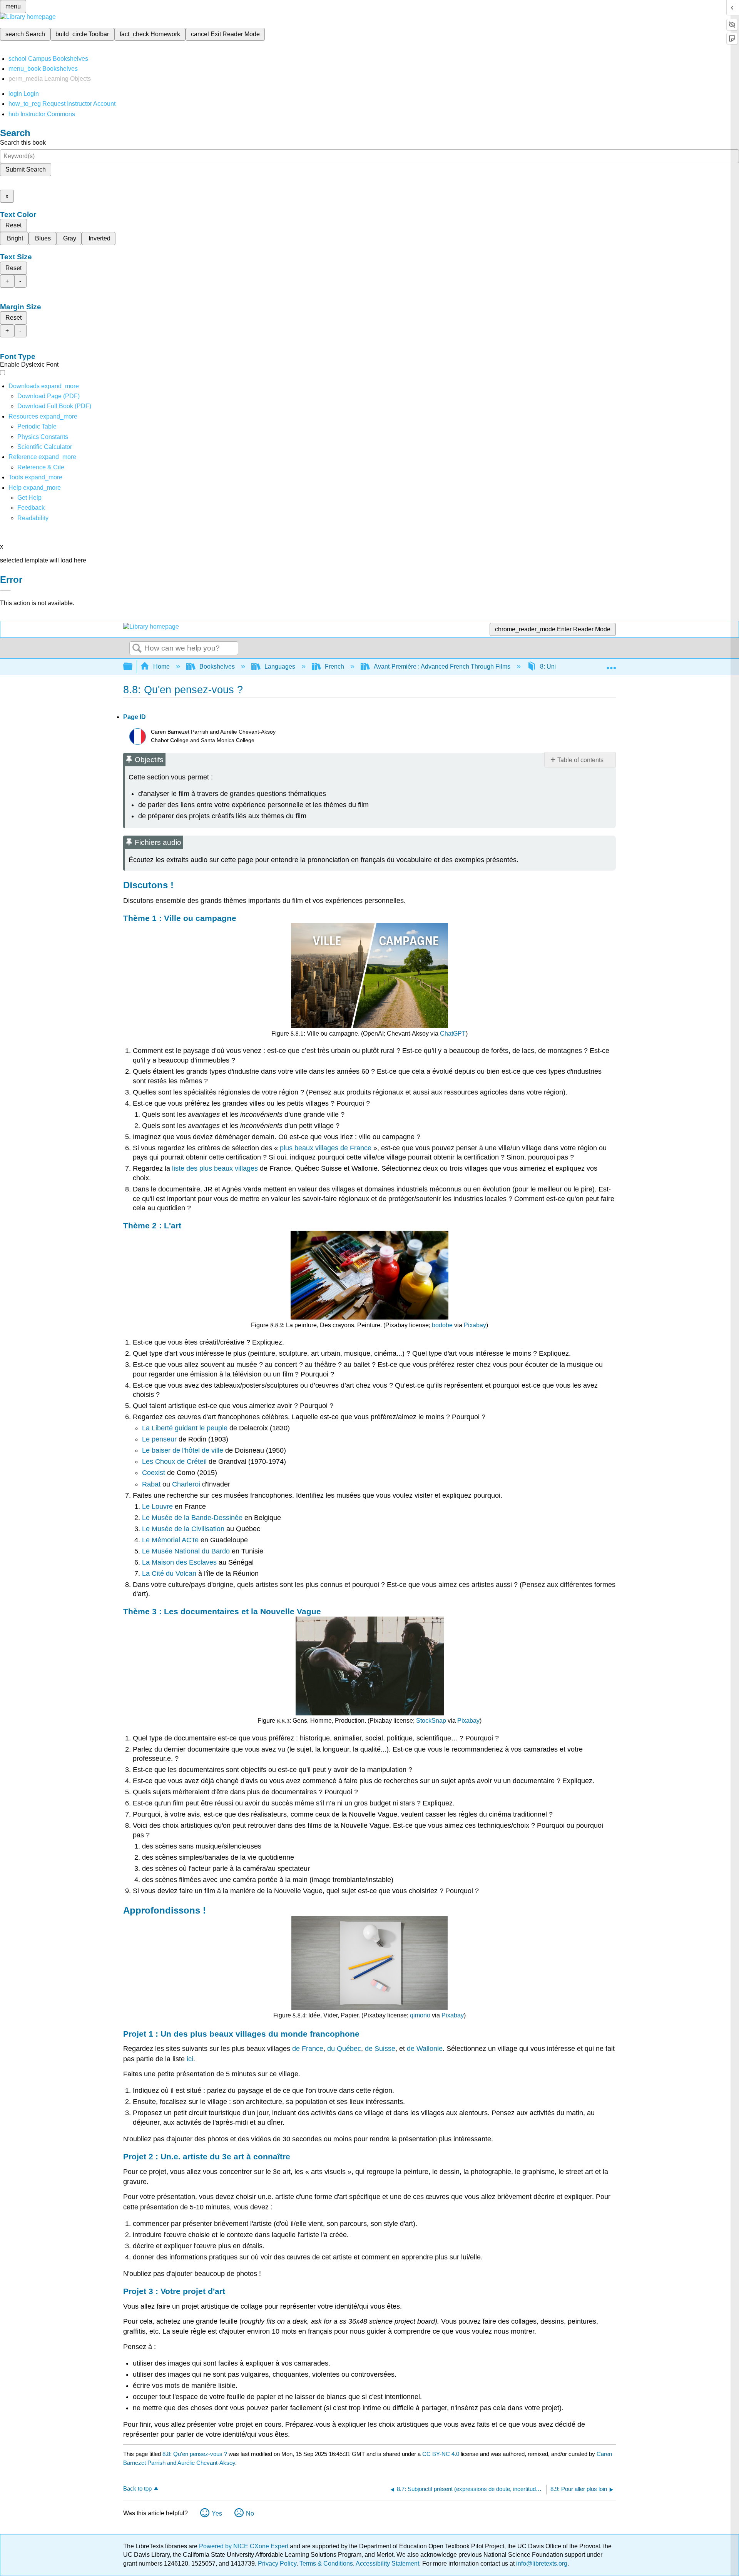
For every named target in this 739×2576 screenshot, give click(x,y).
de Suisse (380, 2049)
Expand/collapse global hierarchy (133, 667)
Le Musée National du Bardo (186, 1551)
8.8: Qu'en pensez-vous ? (195, 2454)
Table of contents (580, 760)
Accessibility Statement (387, 2563)
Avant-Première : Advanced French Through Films (442, 667)
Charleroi (186, 1484)
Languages (280, 667)
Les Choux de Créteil (174, 1462)
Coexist (154, 1473)
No (250, 2513)
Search (137, 649)
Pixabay (475, 1325)
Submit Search (26, 169)
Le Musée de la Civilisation (183, 1529)
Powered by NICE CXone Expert (244, 2546)
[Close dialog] (5, 591)
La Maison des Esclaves (179, 1562)
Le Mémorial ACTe (170, 1540)
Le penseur (159, 1439)
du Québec (344, 2049)
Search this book (23, 143)
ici (189, 2059)
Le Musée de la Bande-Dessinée (192, 1518)
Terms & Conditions (326, 2563)
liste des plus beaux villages (215, 1168)
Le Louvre (157, 1507)
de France (308, 2049)
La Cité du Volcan (169, 1573)
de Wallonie (425, 2049)
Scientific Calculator (45, 447)
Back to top (137, 2488)
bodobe (442, 1325)
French (334, 667)
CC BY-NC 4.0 (441, 2454)
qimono (420, 2015)
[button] (31, 508)
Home (161, 667)
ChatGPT (453, 1034)
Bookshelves (217, 667)
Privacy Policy (277, 2563)
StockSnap (431, 1721)
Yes (217, 2513)
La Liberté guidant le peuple (185, 1428)
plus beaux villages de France (326, 1148)
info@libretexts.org (541, 2563)
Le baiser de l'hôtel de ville (183, 1450)
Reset (13, 225)
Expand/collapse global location (611, 664)
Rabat (151, 1484)
